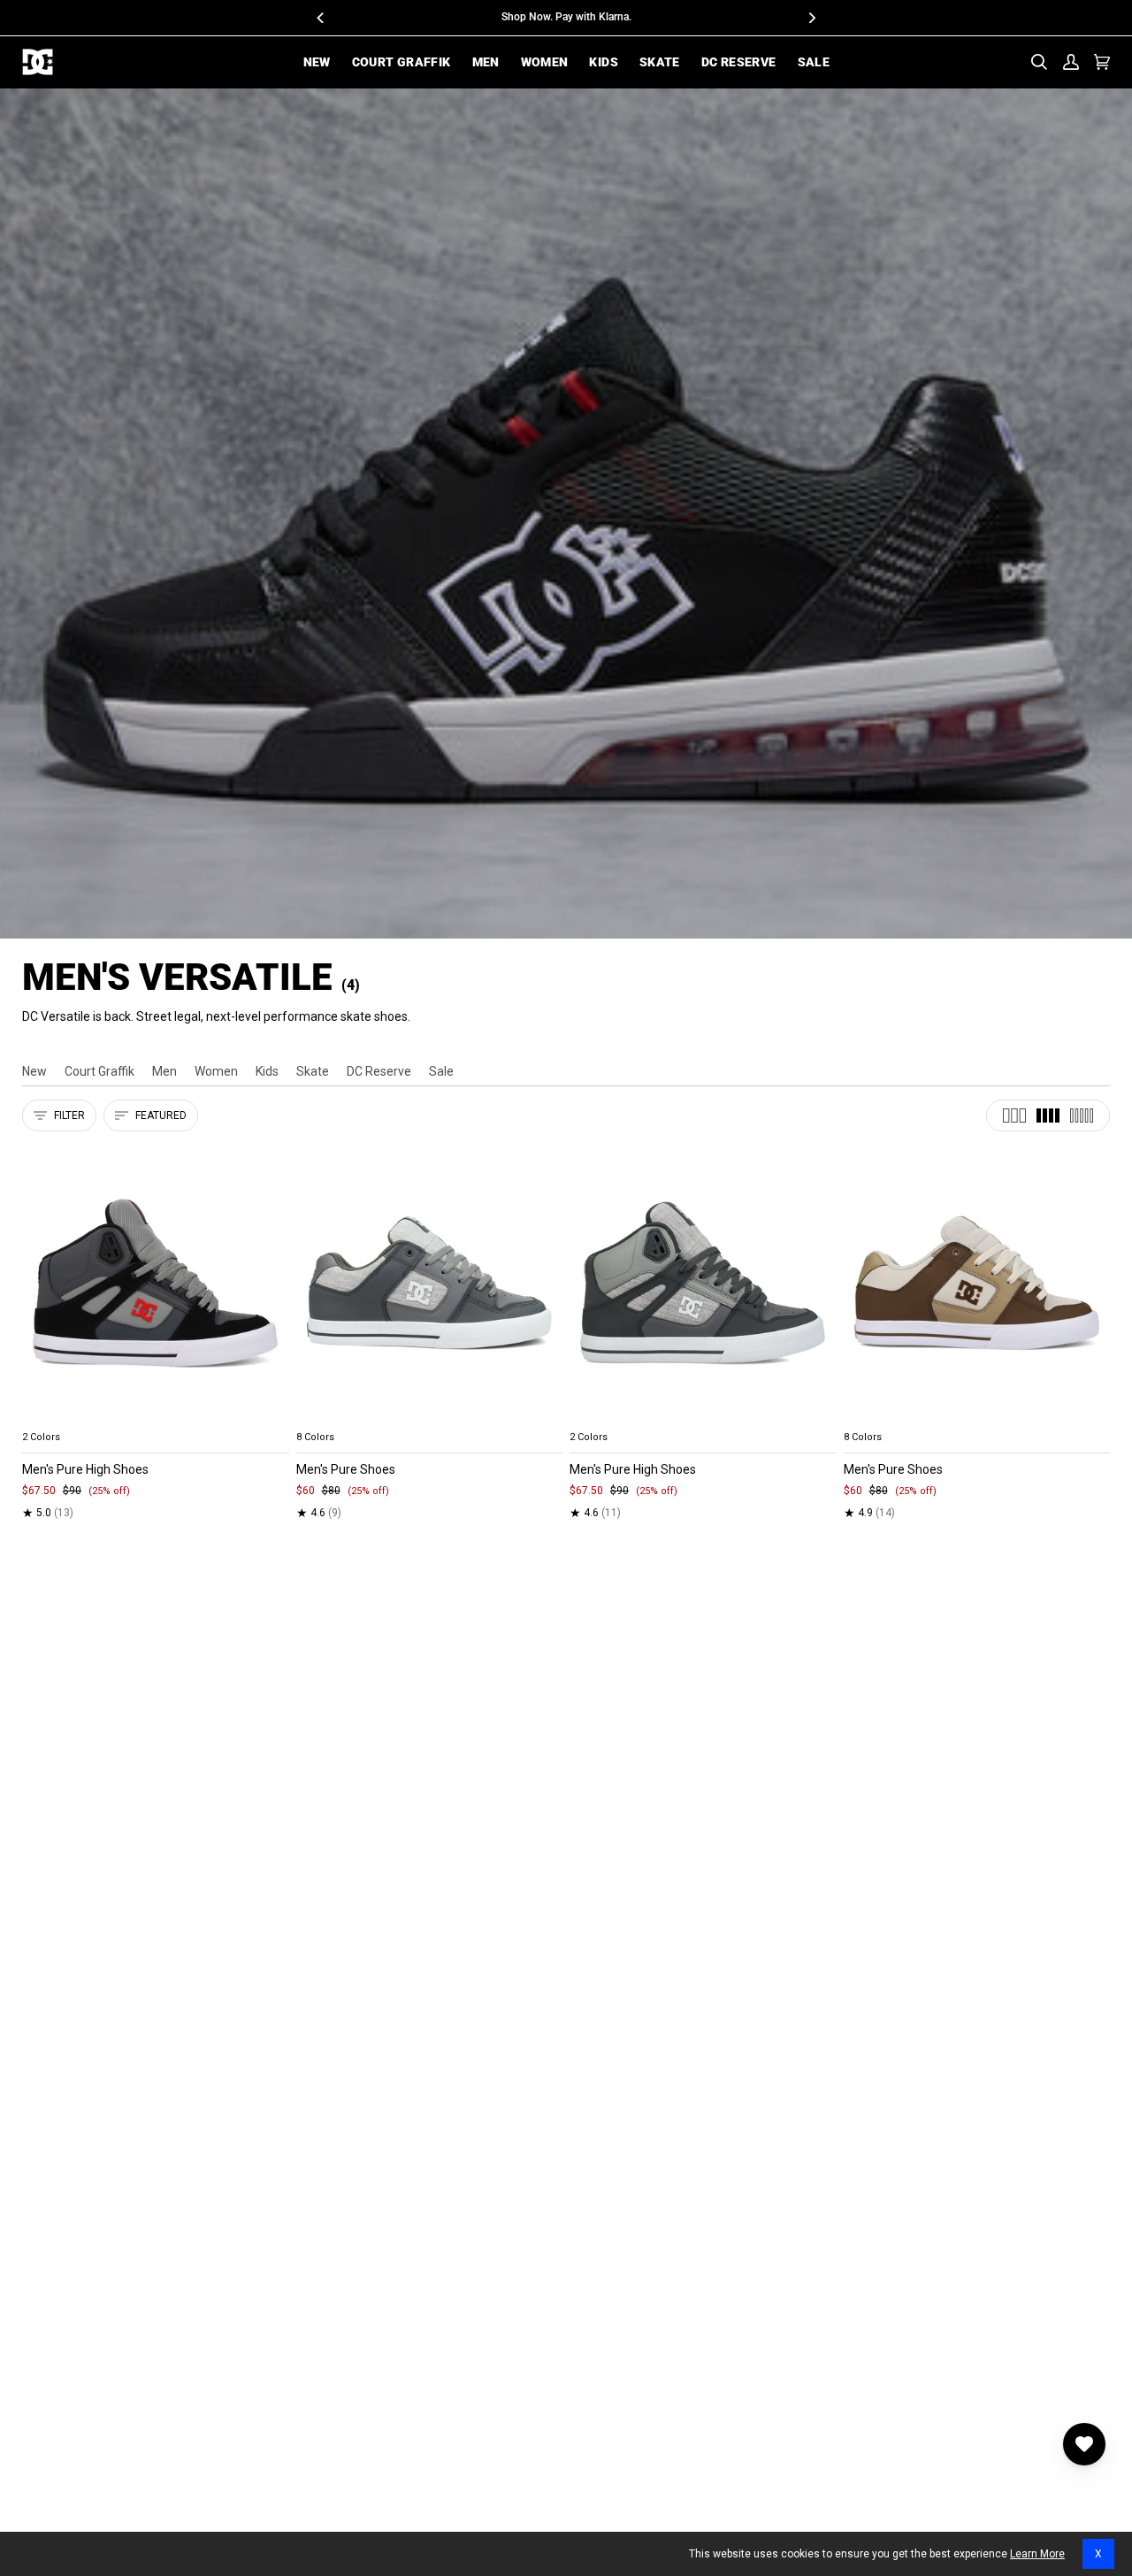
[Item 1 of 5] (156, 1283)
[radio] (46, 1416)
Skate (313, 1071)
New (34, 1071)
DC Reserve (379, 1071)
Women (216, 1071)
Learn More (1037, 2554)
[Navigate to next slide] (547, 1416)
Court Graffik (99, 1071)
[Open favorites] (1084, 2444)
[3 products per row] (1014, 1115)
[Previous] (321, 18)
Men (164, 1071)
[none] (156, 1416)
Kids (267, 1071)
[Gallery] (156, 1283)
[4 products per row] (1048, 1115)
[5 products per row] (1082, 1115)
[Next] (811, 18)
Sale (441, 1071)
